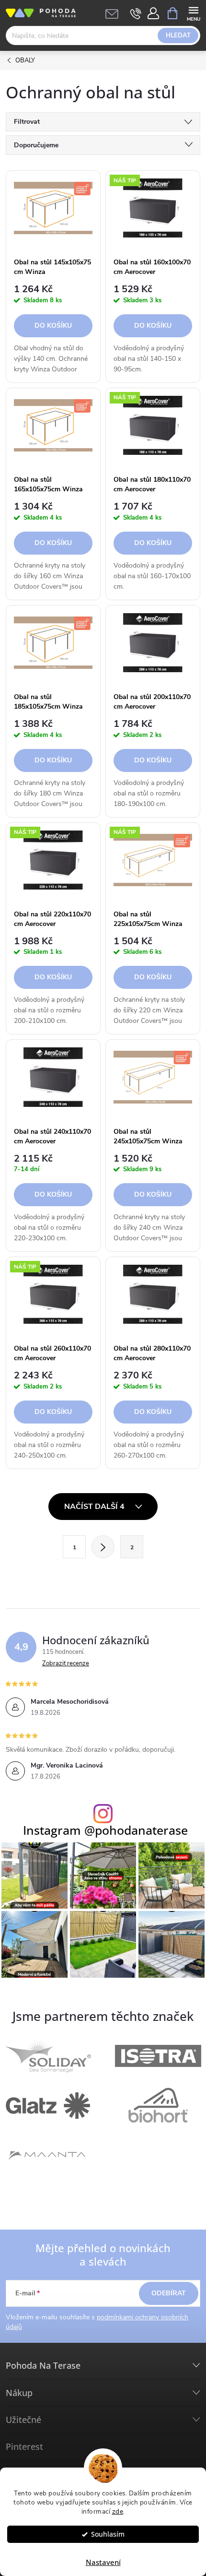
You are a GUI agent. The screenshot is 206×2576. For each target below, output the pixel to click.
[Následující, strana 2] (103, 1547)
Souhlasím (108, 2534)
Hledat (178, 36)
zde (118, 2511)
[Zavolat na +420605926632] (136, 13)
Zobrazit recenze (66, 1663)
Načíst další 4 (95, 1507)
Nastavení (103, 2562)
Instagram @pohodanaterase (105, 1830)
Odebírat (169, 2293)
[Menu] (193, 13)
